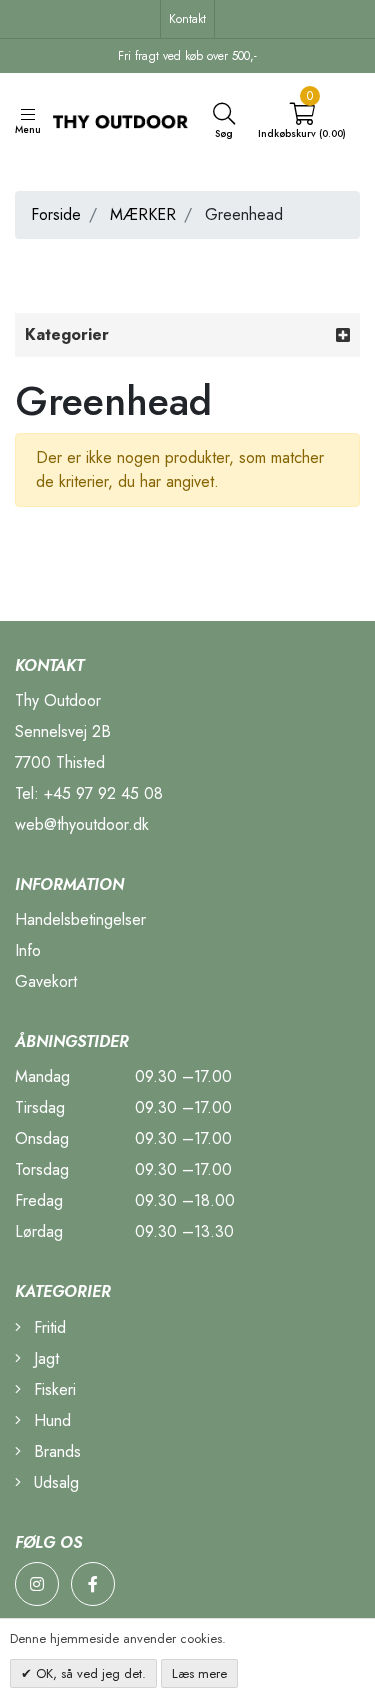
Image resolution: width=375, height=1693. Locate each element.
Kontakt (187, 19)
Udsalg (54, 1482)
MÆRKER (143, 214)
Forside (56, 214)
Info (28, 950)
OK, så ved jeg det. (89, 1673)
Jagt (44, 1358)
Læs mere (199, 1673)
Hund (50, 1420)
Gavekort (46, 981)
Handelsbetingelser (80, 919)
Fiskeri (52, 1389)
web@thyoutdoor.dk (82, 824)
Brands (55, 1451)
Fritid (47, 1327)
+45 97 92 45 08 (103, 793)
